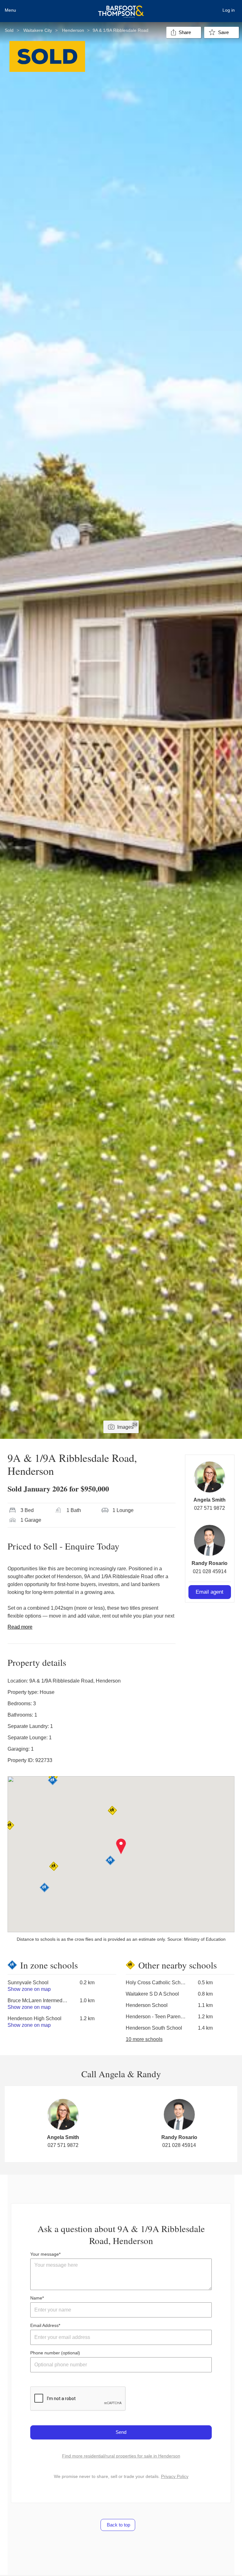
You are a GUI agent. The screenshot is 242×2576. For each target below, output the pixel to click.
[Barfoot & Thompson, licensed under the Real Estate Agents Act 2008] (121, 8)
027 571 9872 (210, 1508)
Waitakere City (38, 30)
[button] (121, 1846)
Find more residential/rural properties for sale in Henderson (121, 2456)
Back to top (118, 2525)
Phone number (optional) (55, 2353)
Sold (9, 30)
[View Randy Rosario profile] (210, 1540)
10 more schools (144, 2039)
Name (36, 2298)
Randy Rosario (210, 1563)
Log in (229, 10)
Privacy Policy (175, 2476)
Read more (20, 1627)
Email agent (210, 1592)
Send (121, 2432)
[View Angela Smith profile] (210, 1477)
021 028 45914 (210, 1571)
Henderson (73, 30)
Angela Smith (210, 1500)
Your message (45, 2254)
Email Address (44, 2325)
